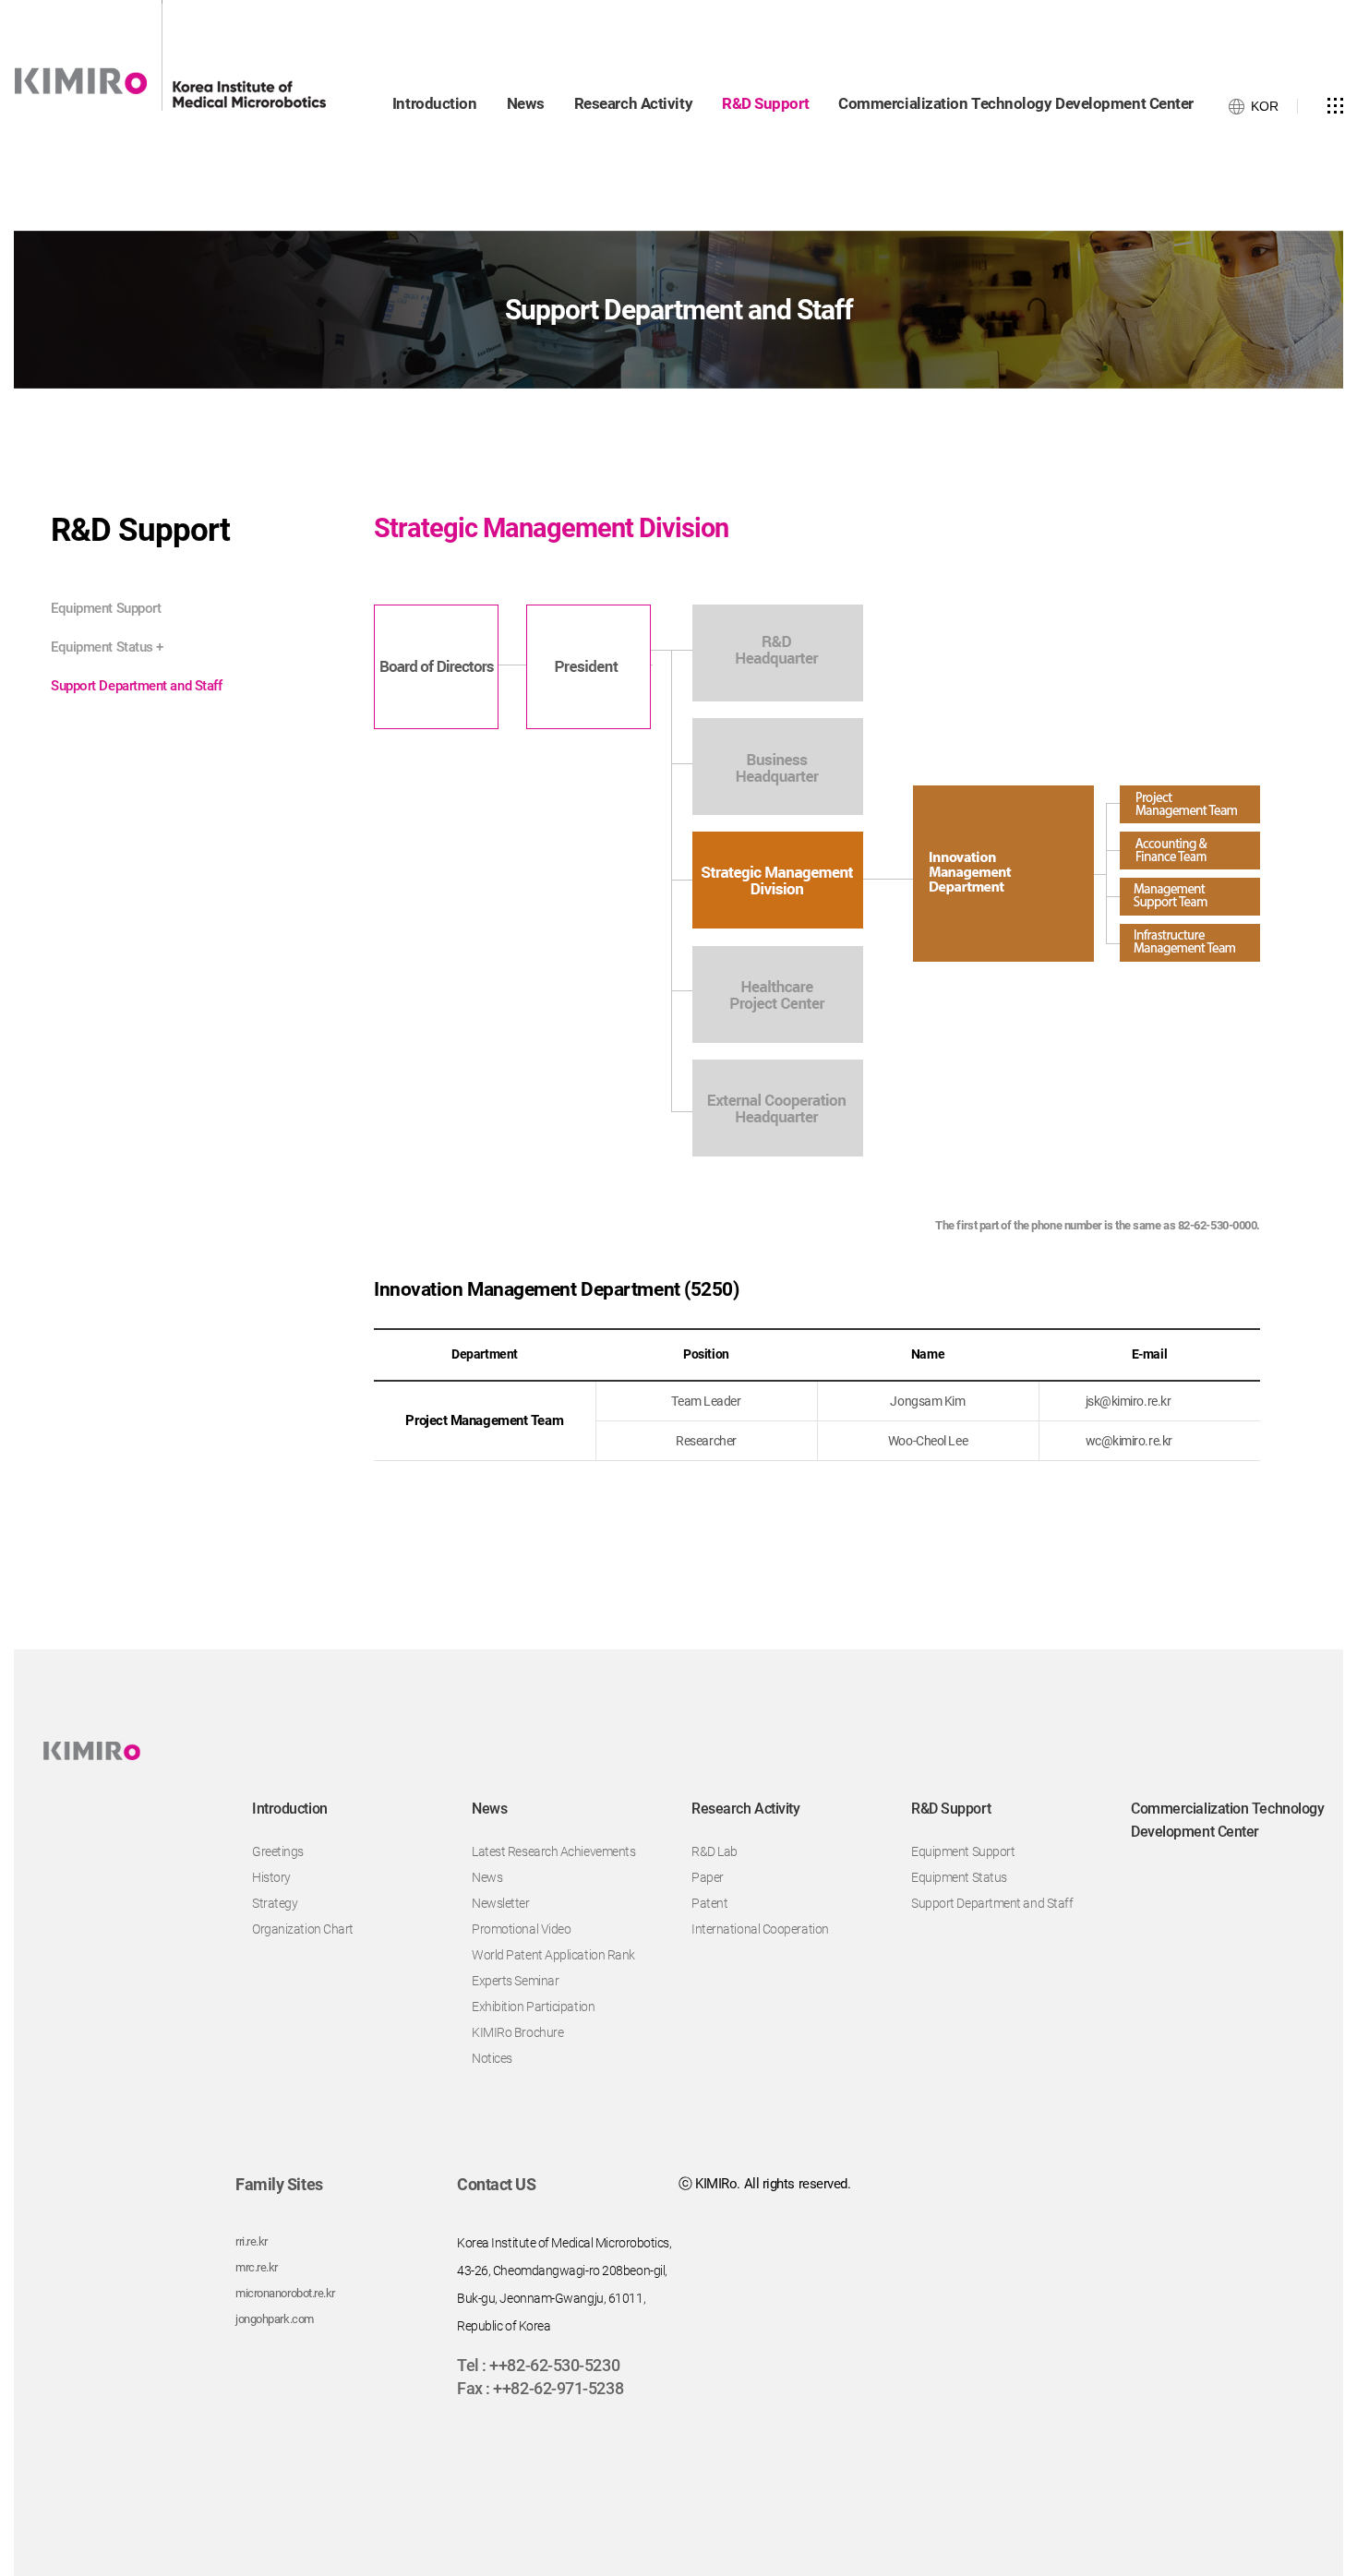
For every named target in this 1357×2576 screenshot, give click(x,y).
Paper (708, 1877)
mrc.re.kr (257, 2267)
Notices (492, 2058)
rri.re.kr (252, 2241)
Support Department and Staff (136, 686)
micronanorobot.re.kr (285, 2293)
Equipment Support (106, 608)
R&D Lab (715, 1851)
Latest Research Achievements (553, 1851)
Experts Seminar (515, 1981)
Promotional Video (521, 1929)
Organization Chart (303, 1929)
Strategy (275, 1903)
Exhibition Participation (533, 2007)
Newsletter (501, 1903)
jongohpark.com (275, 2319)
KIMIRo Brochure (517, 2032)
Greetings (278, 1851)
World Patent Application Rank (553, 1955)
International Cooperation (760, 1929)
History (271, 1877)
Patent (709, 1903)
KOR (1265, 106)
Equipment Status (107, 647)
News (487, 1877)
